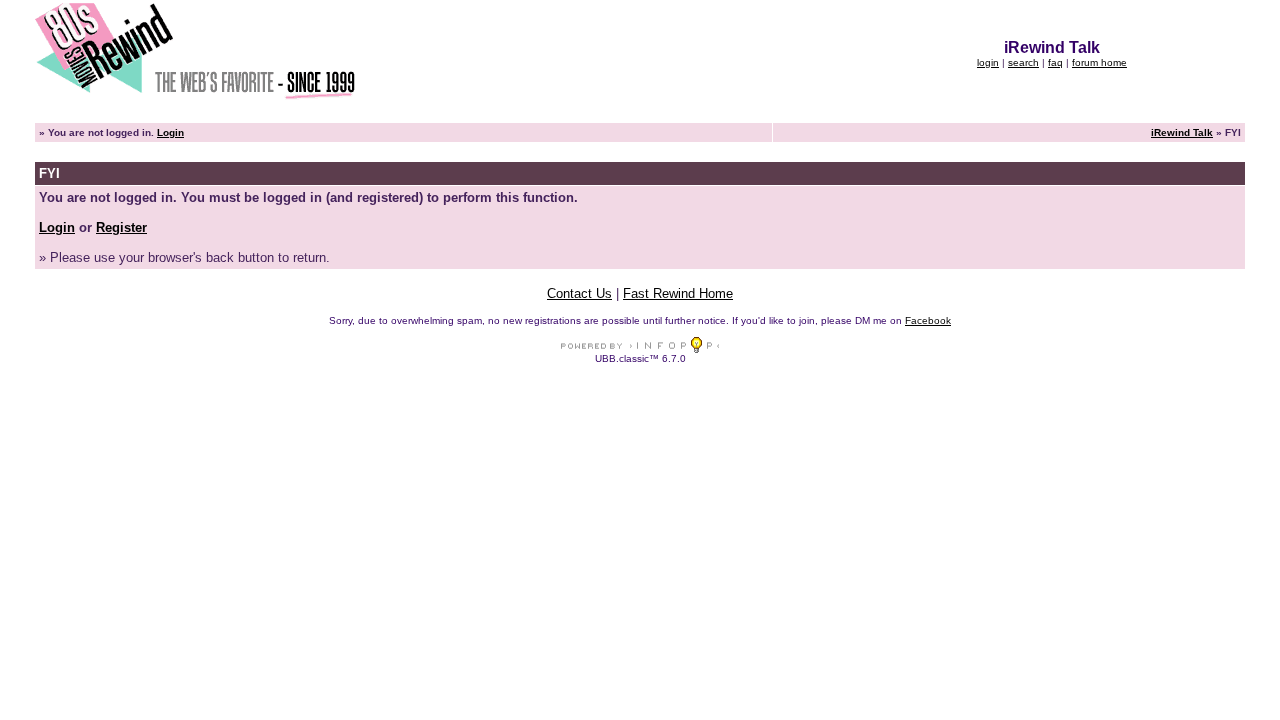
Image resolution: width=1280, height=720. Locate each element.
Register (121, 227)
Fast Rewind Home (678, 293)
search (1023, 62)
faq (1055, 62)
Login (170, 132)
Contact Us (579, 293)
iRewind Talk (1182, 132)
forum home (1099, 62)
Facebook (928, 320)
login (988, 62)
